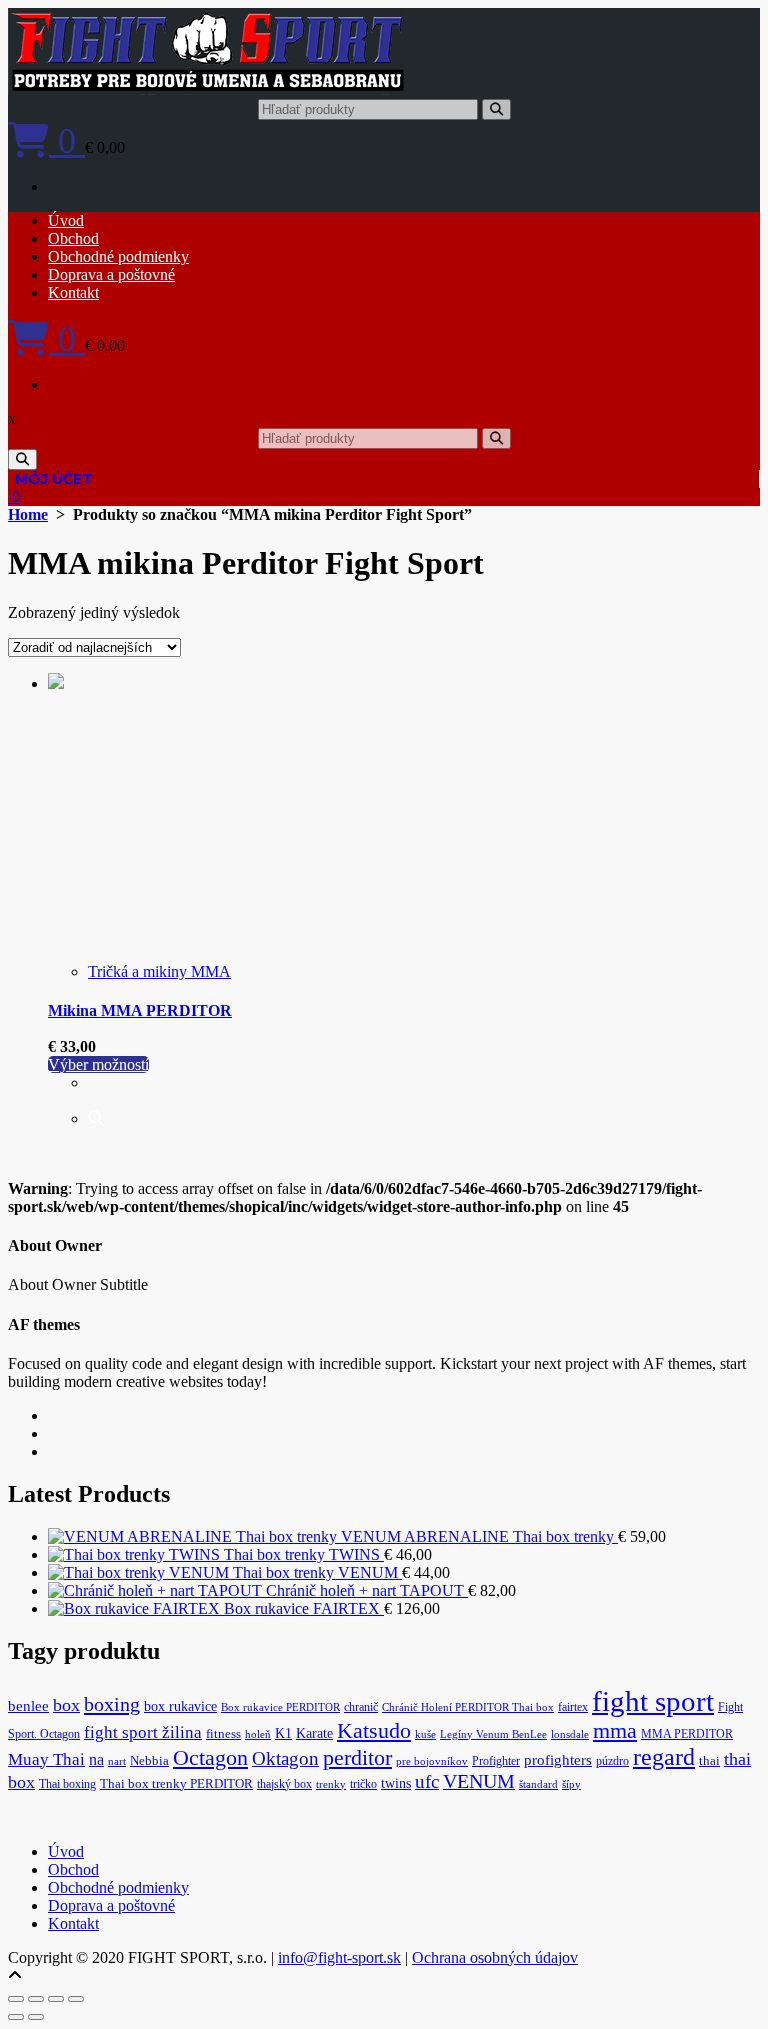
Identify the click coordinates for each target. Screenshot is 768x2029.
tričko (363, 1784)
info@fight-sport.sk (339, 1957)
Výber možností (98, 1064)
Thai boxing (67, 1784)
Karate (314, 1733)
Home (28, 514)
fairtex (573, 1707)
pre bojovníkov (432, 1761)
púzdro (612, 1761)
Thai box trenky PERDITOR (176, 1784)
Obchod (73, 238)
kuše (425, 1734)
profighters (558, 1760)
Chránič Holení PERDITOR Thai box (468, 1707)
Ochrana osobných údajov (495, 1957)
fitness (223, 1734)
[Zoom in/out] (16, 1999)
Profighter (496, 1761)
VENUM (479, 1781)
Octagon (210, 1757)
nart (117, 1761)
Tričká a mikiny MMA (159, 971)
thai (709, 1761)
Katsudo (374, 1730)
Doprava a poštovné (111, 274)
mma (615, 1731)
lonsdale (570, 1734)
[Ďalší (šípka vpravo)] (36, 2017)
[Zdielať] (56, 1999)
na (96, 1759)
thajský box (284, 1784)
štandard (538, 1784)
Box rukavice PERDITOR (280, 1707)
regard (664, 1757)
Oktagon (285, 1758)
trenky (331, 1784)
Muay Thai (46, 1759)
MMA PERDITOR (687, 1734)
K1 (283, 1733)
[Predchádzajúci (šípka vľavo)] (16, 2017)
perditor (357, 1758)
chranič (361, 1707)
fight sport (653, 1701)
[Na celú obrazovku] (36, 1999)
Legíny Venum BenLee (493, 1734)
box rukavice (180, 1706)
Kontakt (73, 292)
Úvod (66, 220)
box (66, 1705)
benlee (28, 1706)
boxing (112, 1704)
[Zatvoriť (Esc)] (76, 1999)
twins (396, 1783)
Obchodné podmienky (118, 256)
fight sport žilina (143, 1732)
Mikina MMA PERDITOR (140, 1010)
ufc (427, 1781)
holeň (258, 1734)
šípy (571, 1784)
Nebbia (149, 1761)
